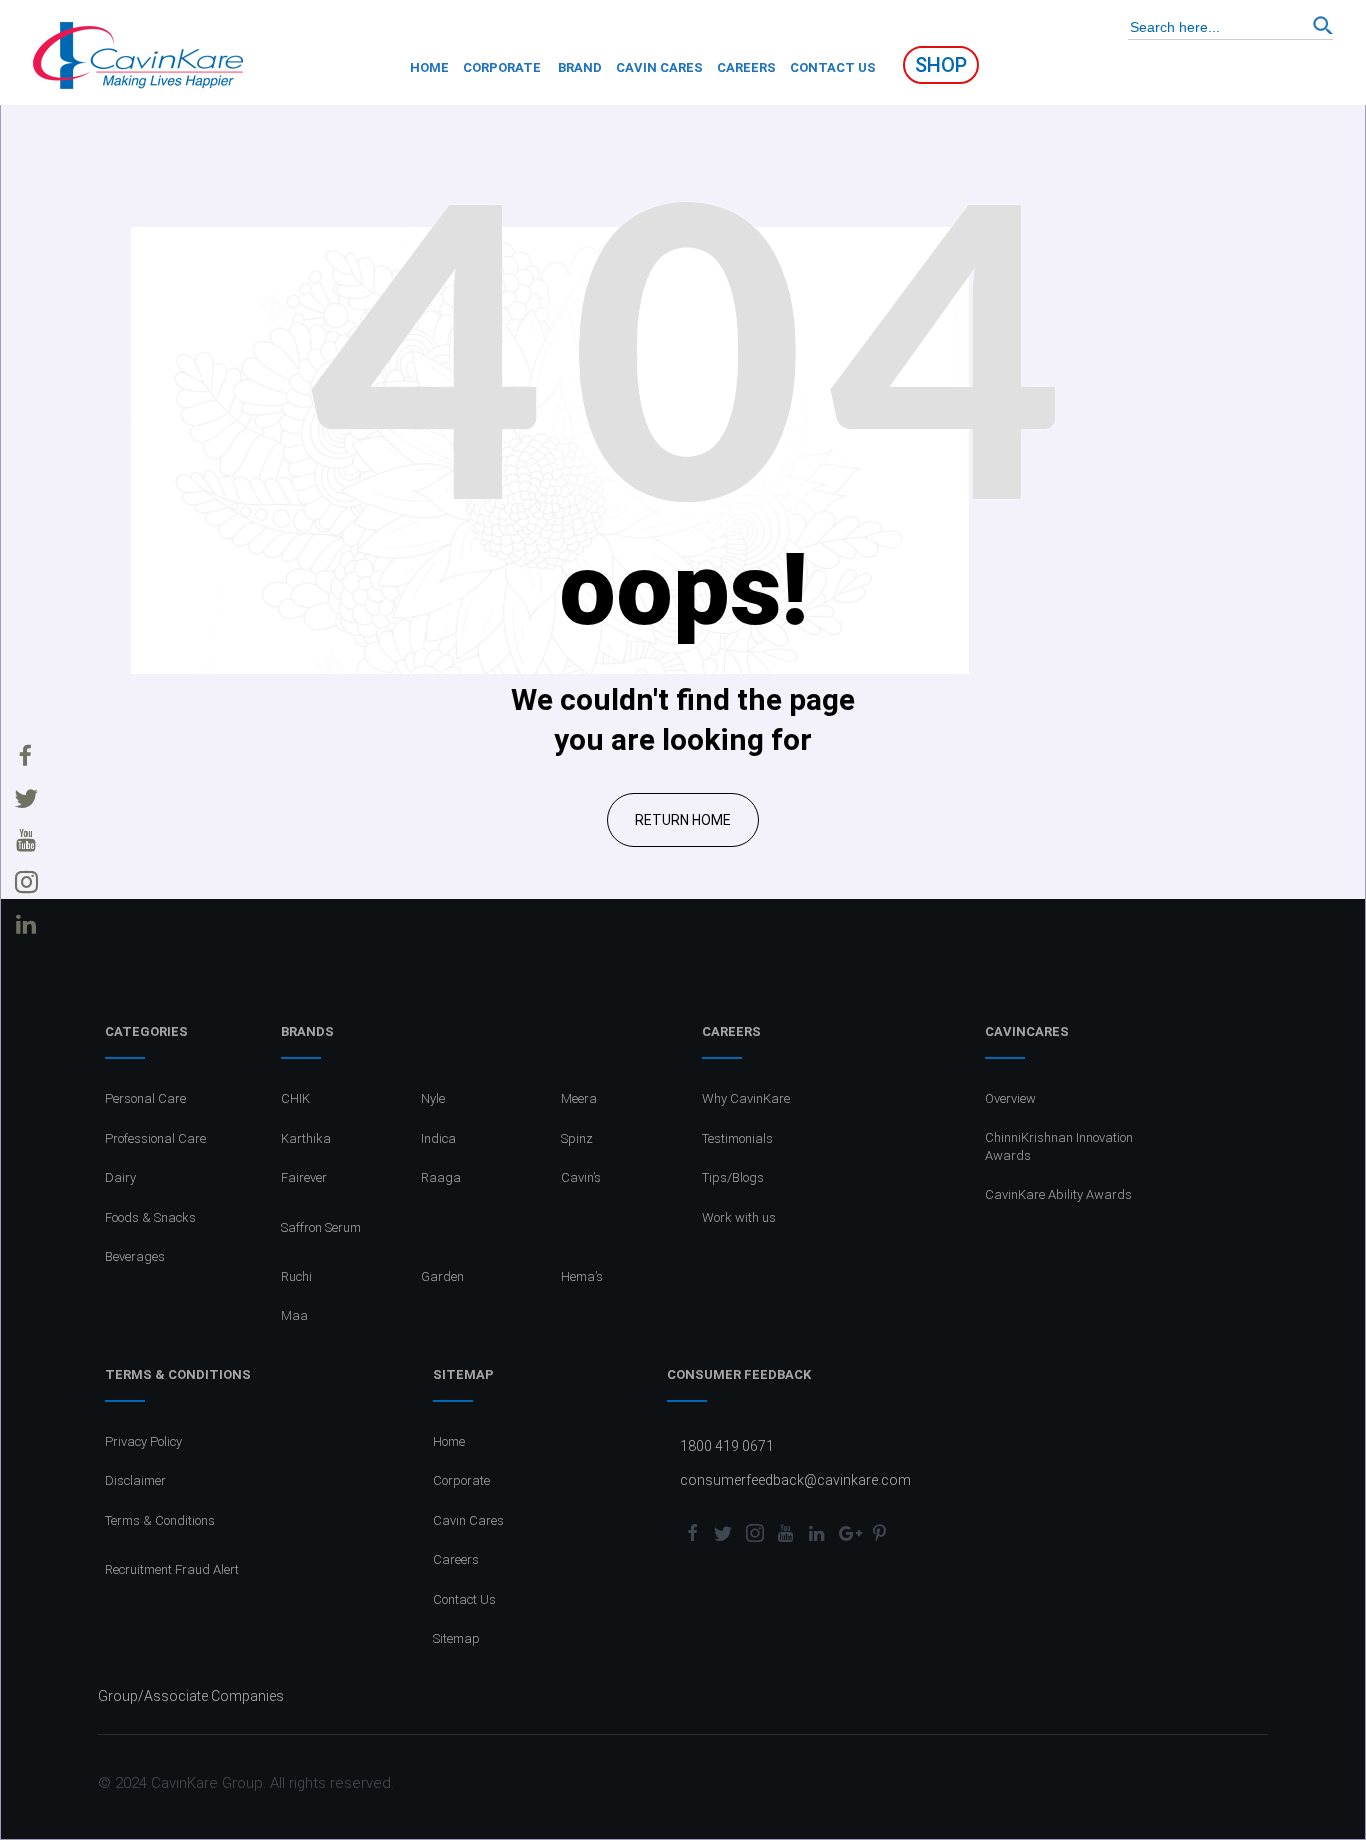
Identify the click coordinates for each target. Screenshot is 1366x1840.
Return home (683, 820)
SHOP (941, 65)
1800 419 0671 (727, 1446)
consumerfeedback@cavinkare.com (795, 1480)
